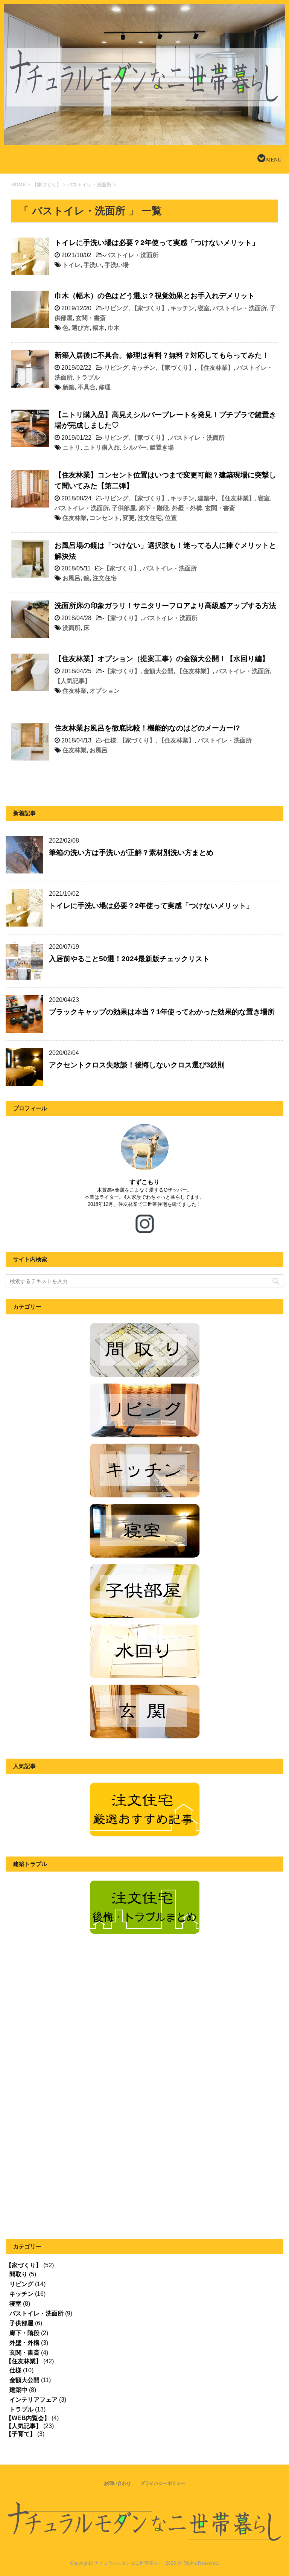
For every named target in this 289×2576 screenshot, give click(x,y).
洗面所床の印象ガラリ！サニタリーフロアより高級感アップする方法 (165, 606)
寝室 (204, 308)
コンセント (105, 518)
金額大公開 (158, 671)
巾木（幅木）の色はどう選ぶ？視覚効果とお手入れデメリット (155, 296)
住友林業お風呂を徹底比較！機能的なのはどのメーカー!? (147, 728)
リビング (116, 308)
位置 (171, 518)
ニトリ (71, 447)
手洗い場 (117, 265)
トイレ (71, 265)
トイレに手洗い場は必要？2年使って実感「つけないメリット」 (157, 243)
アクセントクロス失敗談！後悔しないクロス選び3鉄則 (137, 1065)
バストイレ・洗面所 (131, 255)
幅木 (99, 328)
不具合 (87, 387)
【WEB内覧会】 (28, 2418)
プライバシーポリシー (163, 2483)
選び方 (81, 328)
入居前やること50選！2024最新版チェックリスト (129, 959)
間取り (18, 2274)
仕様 (110, 740)
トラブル (88, 377)
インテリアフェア (33, 2400)
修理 (105, 387)
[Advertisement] (69, 2022)
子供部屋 (124, 508)
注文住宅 (150, 518)
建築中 (207, 498)
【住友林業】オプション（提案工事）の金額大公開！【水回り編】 (162, 659)
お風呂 (71, 578)
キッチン (183, 308)
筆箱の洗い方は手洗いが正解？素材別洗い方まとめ (131, 853)
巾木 (114, 328)
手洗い (93, 265)
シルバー (135, 447)
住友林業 (75, 518)
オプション (105, 691)
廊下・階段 (154, 508)
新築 (68, 387)
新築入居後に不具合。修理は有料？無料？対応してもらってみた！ (162, 355)
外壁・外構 (187, 508)
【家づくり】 (149, 308)
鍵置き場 (162, 447)
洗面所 (71, 628)
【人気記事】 (73, 681)
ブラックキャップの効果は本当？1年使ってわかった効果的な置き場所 (162, 1012)
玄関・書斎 (91, 318)
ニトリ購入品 (102, 447)
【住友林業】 (216, 368)
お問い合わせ (117, 2483)
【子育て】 (21, 2434)
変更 (129, 518)
